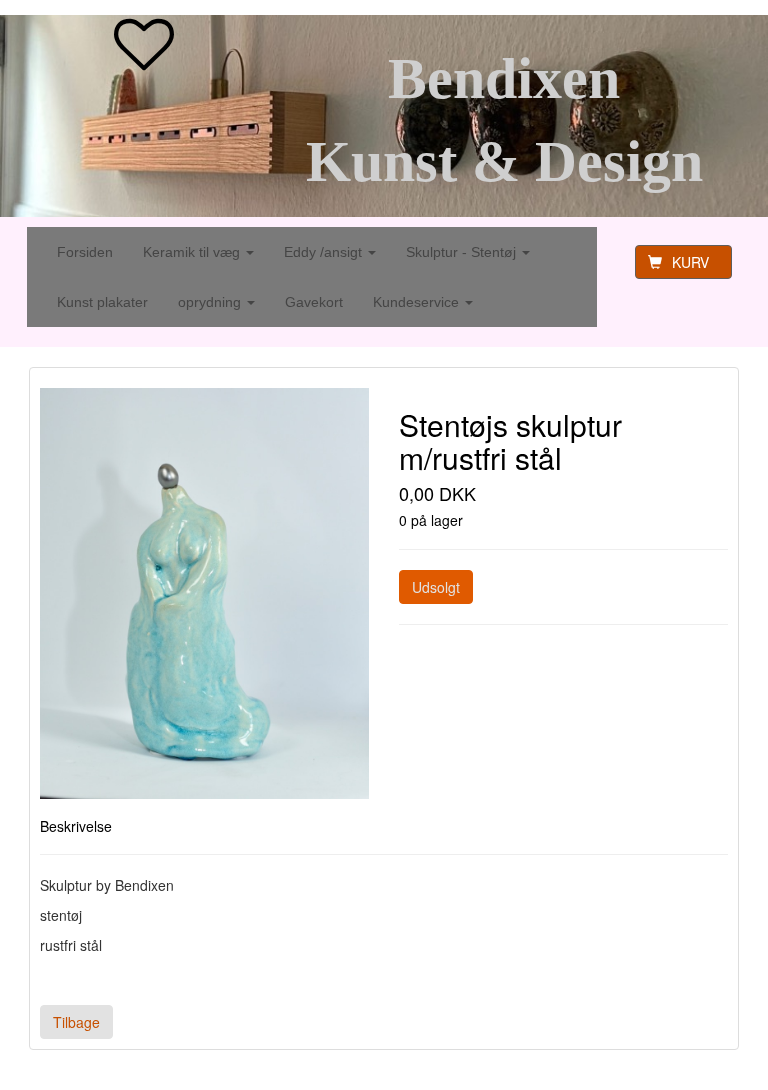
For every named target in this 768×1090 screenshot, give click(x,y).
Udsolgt (436, 587)
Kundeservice (418, 302)
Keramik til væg (193, 252)
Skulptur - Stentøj (463, 252)
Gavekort (314, 302)
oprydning (211, 302)
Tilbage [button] (76, 1022)
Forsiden (85, 252)
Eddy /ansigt (325, 252)
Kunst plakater (102, 302)
